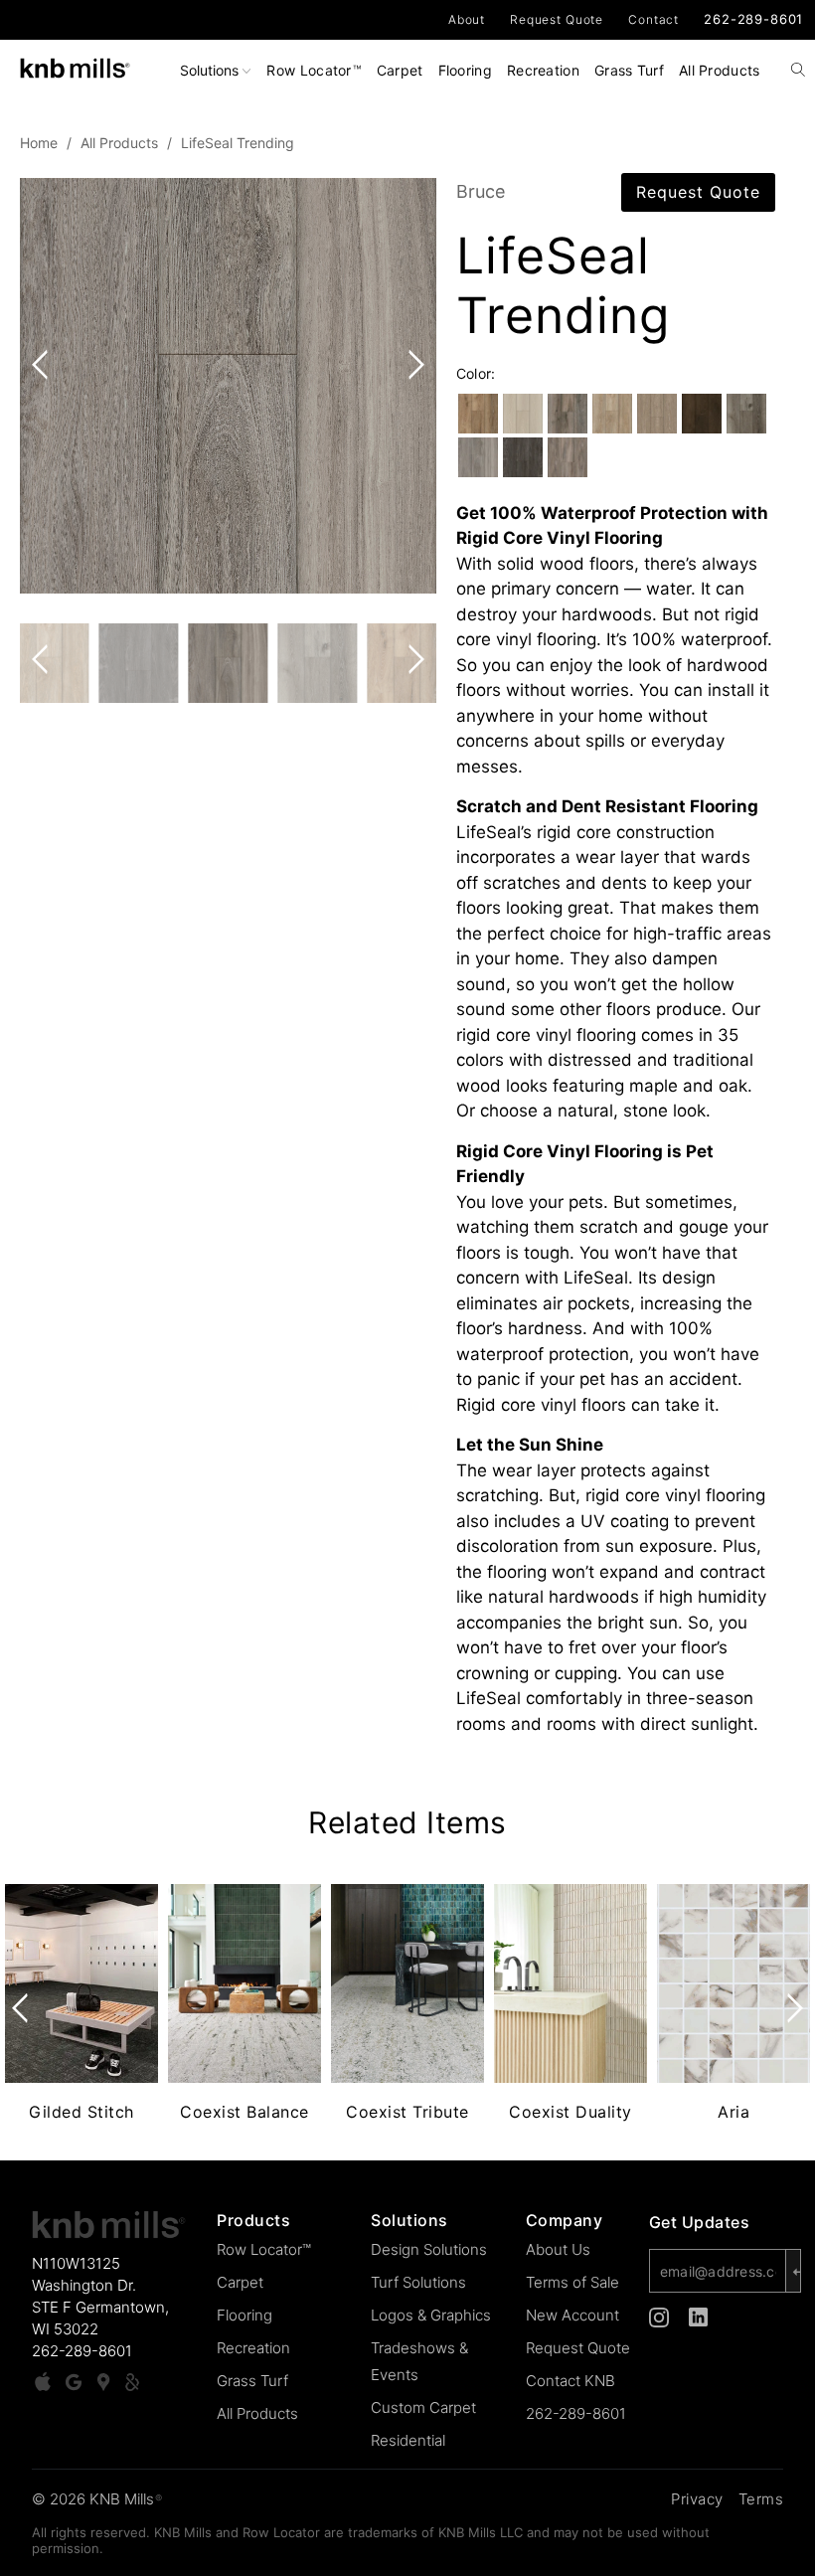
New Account (572, 2315)
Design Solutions (429, 2249)
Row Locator (313, 70)
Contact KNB (570, 2381)
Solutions (211, 70)
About (467, 19)
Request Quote (557, 19)
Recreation (543, 70)
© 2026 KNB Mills (97, 2499)
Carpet (400, 70)
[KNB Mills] (75, 64)
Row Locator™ (264, 2249)
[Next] (412, 386)
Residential (408, 2440)
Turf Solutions (418, 2282)
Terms (761, 2499)
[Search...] (799, 72)
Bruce (481, 191)
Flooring (465, 70)
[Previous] (44, 386)
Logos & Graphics (431, 2315)
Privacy (697, 2499)
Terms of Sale (572, 2282)
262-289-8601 (753, 19)
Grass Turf (629, 70)
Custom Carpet (423, 2407)
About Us (558, 2249)
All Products (720, 70)
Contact (653, 19)
